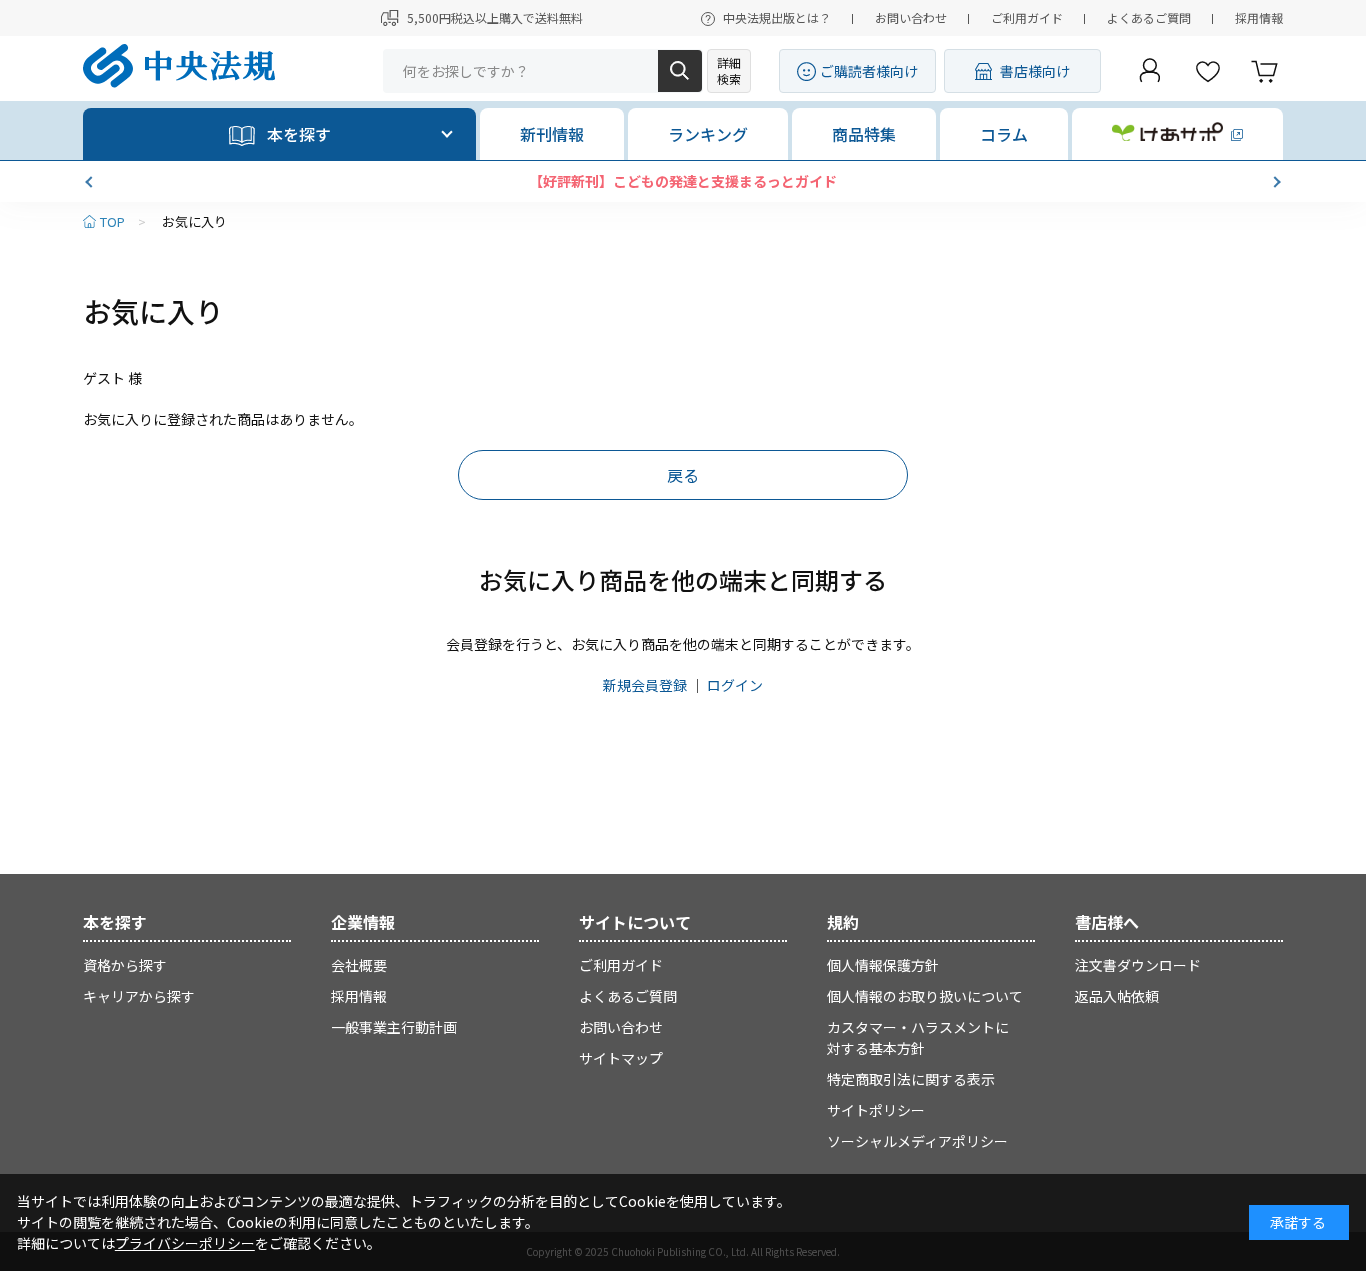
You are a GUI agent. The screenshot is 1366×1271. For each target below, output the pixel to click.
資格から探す (125, 965)
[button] (91, 182)
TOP (112, 221)
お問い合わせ (911, 17)
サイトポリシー (876, 1110)
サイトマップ (621, 1058)
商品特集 (864, 134)
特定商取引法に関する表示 (911, 1079)
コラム (1004, 134)
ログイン (735, 685)
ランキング (708, 134)
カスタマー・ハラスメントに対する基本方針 (918, 1037)
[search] (680, 71)
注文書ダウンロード (1138, 965)
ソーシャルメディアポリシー (917, 1141)
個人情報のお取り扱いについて (925, 996)
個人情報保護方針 (883, 965)
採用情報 (1259, 17)
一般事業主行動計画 (394, 1027)
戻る (683, 475)
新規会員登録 (645, 685)
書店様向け (1035, 71)
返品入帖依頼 (1117, 996)
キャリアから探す (139, 996)
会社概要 (359, 965)
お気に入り (194, 221)
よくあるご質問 (1149, 17)
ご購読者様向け (869, 71)
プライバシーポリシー (185, 1243)
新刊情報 (552, 134)
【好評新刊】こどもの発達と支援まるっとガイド (683, 181)
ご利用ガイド (1027, 17)
